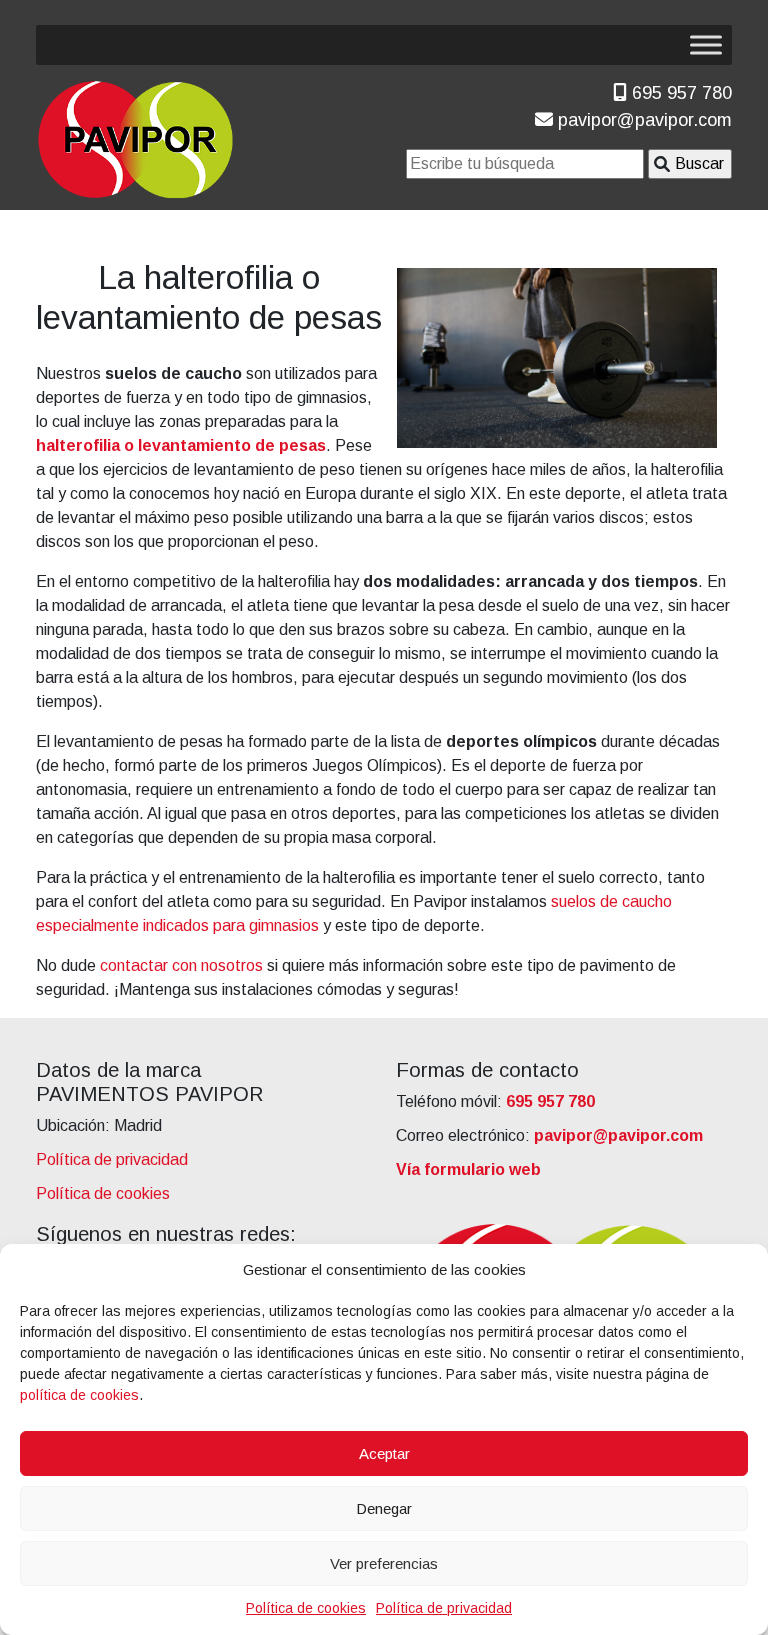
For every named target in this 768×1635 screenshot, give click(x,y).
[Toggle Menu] (706, 44)
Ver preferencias (384, 1563)
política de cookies (79, 1395)
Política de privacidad (444, 1608)
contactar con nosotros (181, 965)
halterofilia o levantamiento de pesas (181, 445)
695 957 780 (679, 93)
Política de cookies (306, 1608)
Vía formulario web (468, 1169)
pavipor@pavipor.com (642, 120)
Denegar (384, 1508)
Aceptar (384, 1453)
